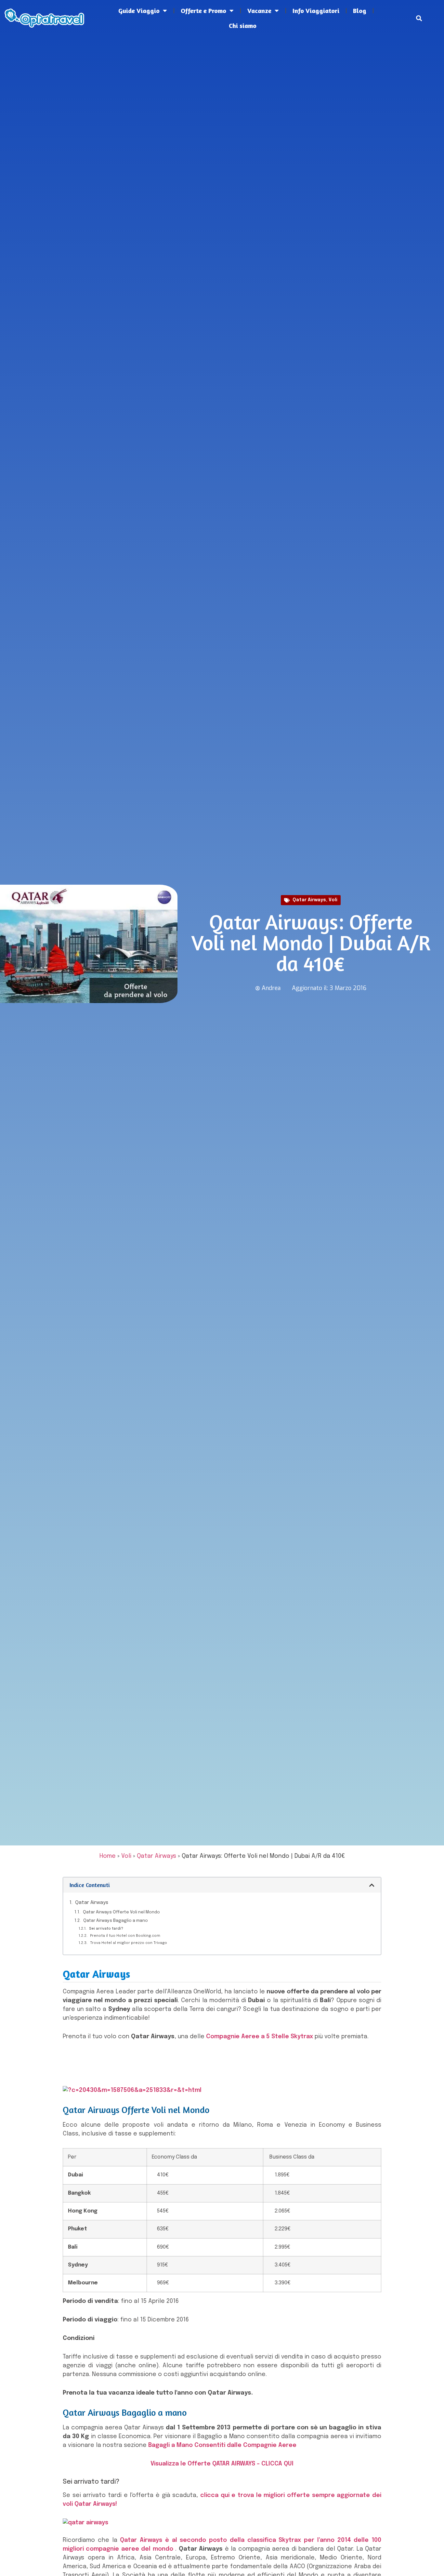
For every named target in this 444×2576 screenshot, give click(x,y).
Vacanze (259, 11)
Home (108, 1856)
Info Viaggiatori (316, 11)
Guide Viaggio (139, 11)
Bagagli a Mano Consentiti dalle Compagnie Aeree (222, 2445)
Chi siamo (243, 26)
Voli (333, 900)
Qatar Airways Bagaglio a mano (116, 1921)
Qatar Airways (309, 900)
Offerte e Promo (203, 11)
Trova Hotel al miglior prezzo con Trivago (129, 1943)
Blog (360, 11)
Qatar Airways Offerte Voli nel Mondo (121, 1912)
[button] (419, 18)
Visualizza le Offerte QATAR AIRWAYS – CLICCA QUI (222, 2464)
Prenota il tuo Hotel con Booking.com (125, 1936)
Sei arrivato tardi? (106, 1929)
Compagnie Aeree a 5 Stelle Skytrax (260, 2037)
